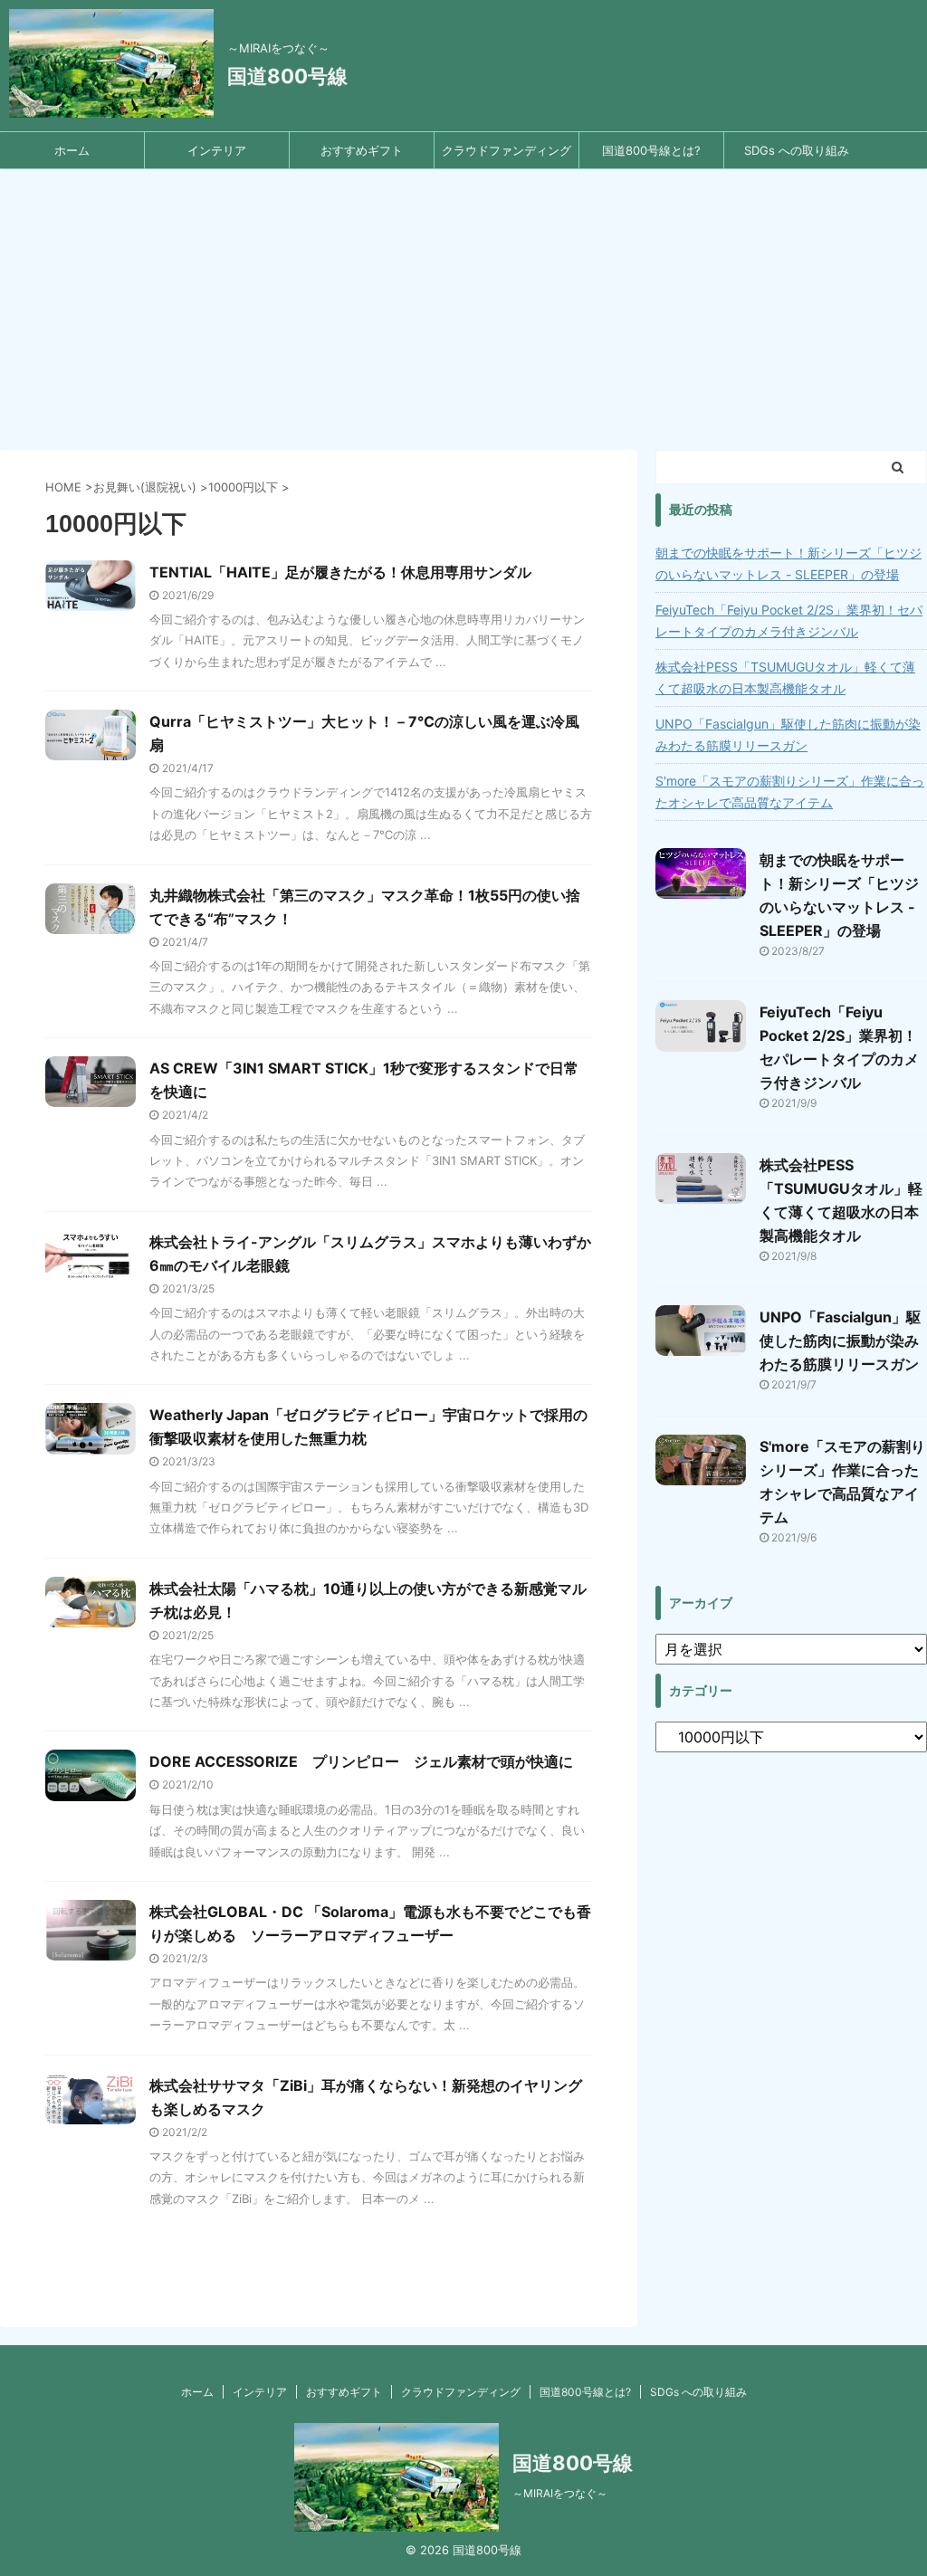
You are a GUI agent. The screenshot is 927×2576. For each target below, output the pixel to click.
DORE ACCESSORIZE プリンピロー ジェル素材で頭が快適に (361, 1761)
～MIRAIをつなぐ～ (560, 2493)
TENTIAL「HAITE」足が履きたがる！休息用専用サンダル (340, 572)
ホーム (72, 150)
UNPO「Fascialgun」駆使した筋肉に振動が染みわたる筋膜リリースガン (788, 735)
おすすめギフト (362, 150)
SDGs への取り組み (797, 150)
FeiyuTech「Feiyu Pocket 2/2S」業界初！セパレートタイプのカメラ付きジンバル (789, 620)
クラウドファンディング (507, 150)
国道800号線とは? (651, 150)
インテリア (217, 150)
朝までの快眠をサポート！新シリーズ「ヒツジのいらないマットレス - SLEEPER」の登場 (788, 563)
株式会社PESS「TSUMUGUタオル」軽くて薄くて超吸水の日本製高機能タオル (785, 677)
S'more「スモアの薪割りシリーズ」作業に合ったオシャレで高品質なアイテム (790, 792)
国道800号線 (287, 76)
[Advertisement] (463, 305)
